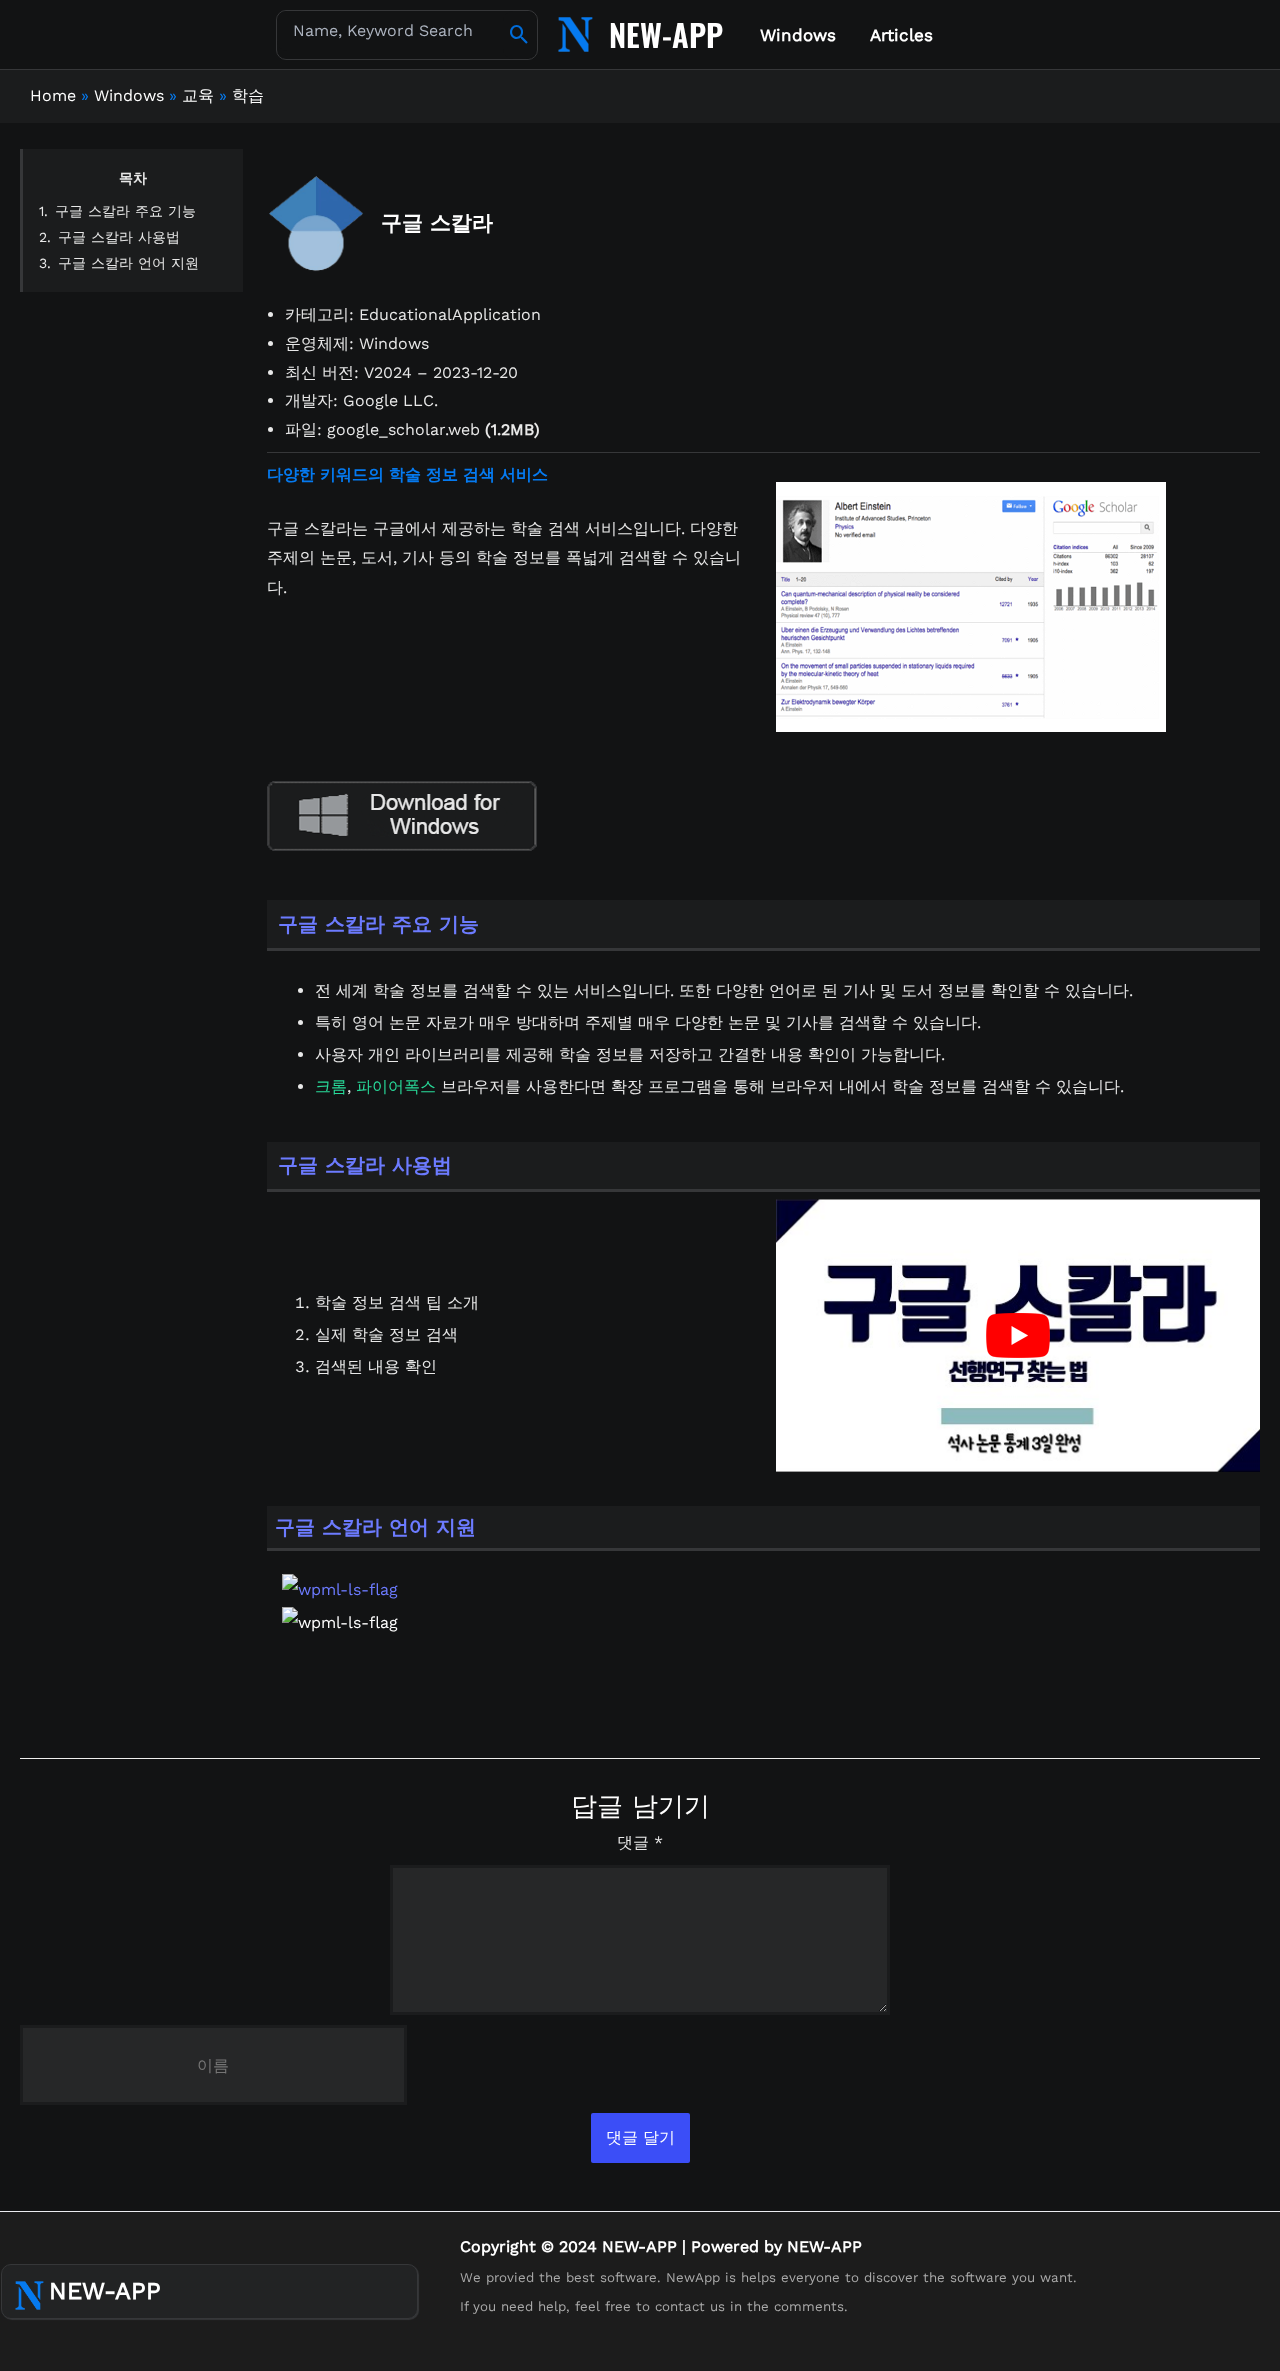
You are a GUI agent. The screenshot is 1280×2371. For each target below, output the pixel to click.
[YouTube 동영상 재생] (1018, 1335)
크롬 (331, 1086)
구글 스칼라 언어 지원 (128, 263)
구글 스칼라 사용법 (119, 237)
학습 (248, 95)
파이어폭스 (396, 1086)
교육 (198, 95)
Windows (129, 95)
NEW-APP (666, 34)
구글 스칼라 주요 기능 (125, 211)
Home (53, 95)
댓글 (640, 1842)
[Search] (519, 35)
